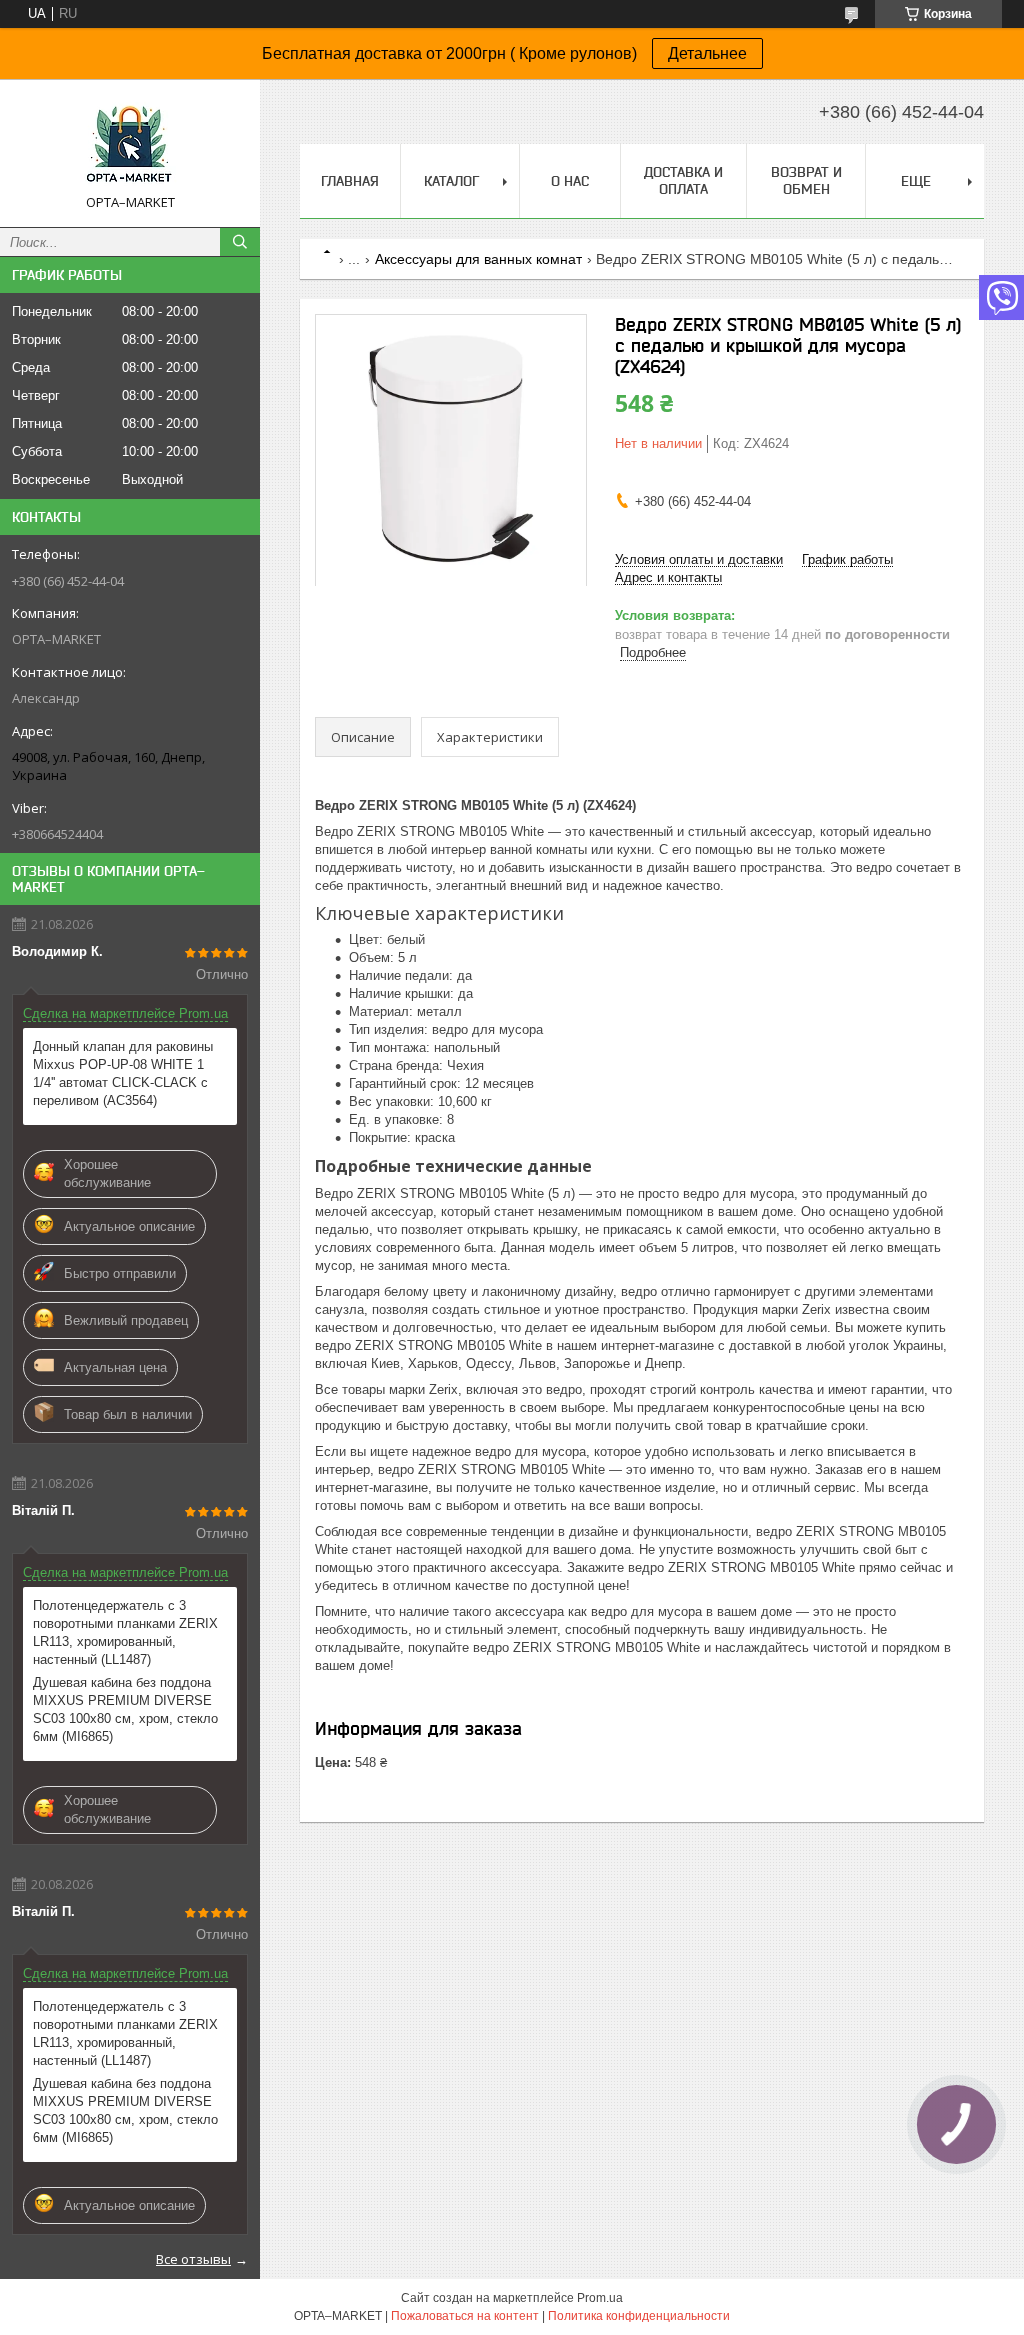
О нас (570, 181)
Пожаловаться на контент (465, 2316)
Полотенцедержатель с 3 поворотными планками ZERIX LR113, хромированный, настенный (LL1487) (125, 1632)
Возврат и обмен (806, 180)
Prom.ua (600, 2298)
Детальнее (707, 53)
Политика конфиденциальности (639, 2316)
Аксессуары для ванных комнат (478, 259)
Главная (350, 181)
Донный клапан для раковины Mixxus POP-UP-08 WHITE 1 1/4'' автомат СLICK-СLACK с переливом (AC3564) (123, 1073)
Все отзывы (193, 2259)
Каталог (451, 181)
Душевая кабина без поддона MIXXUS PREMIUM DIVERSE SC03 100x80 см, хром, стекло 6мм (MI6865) (125, 1709)
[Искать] (240, 242)
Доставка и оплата (683, 180)
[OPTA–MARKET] (130, 144)
